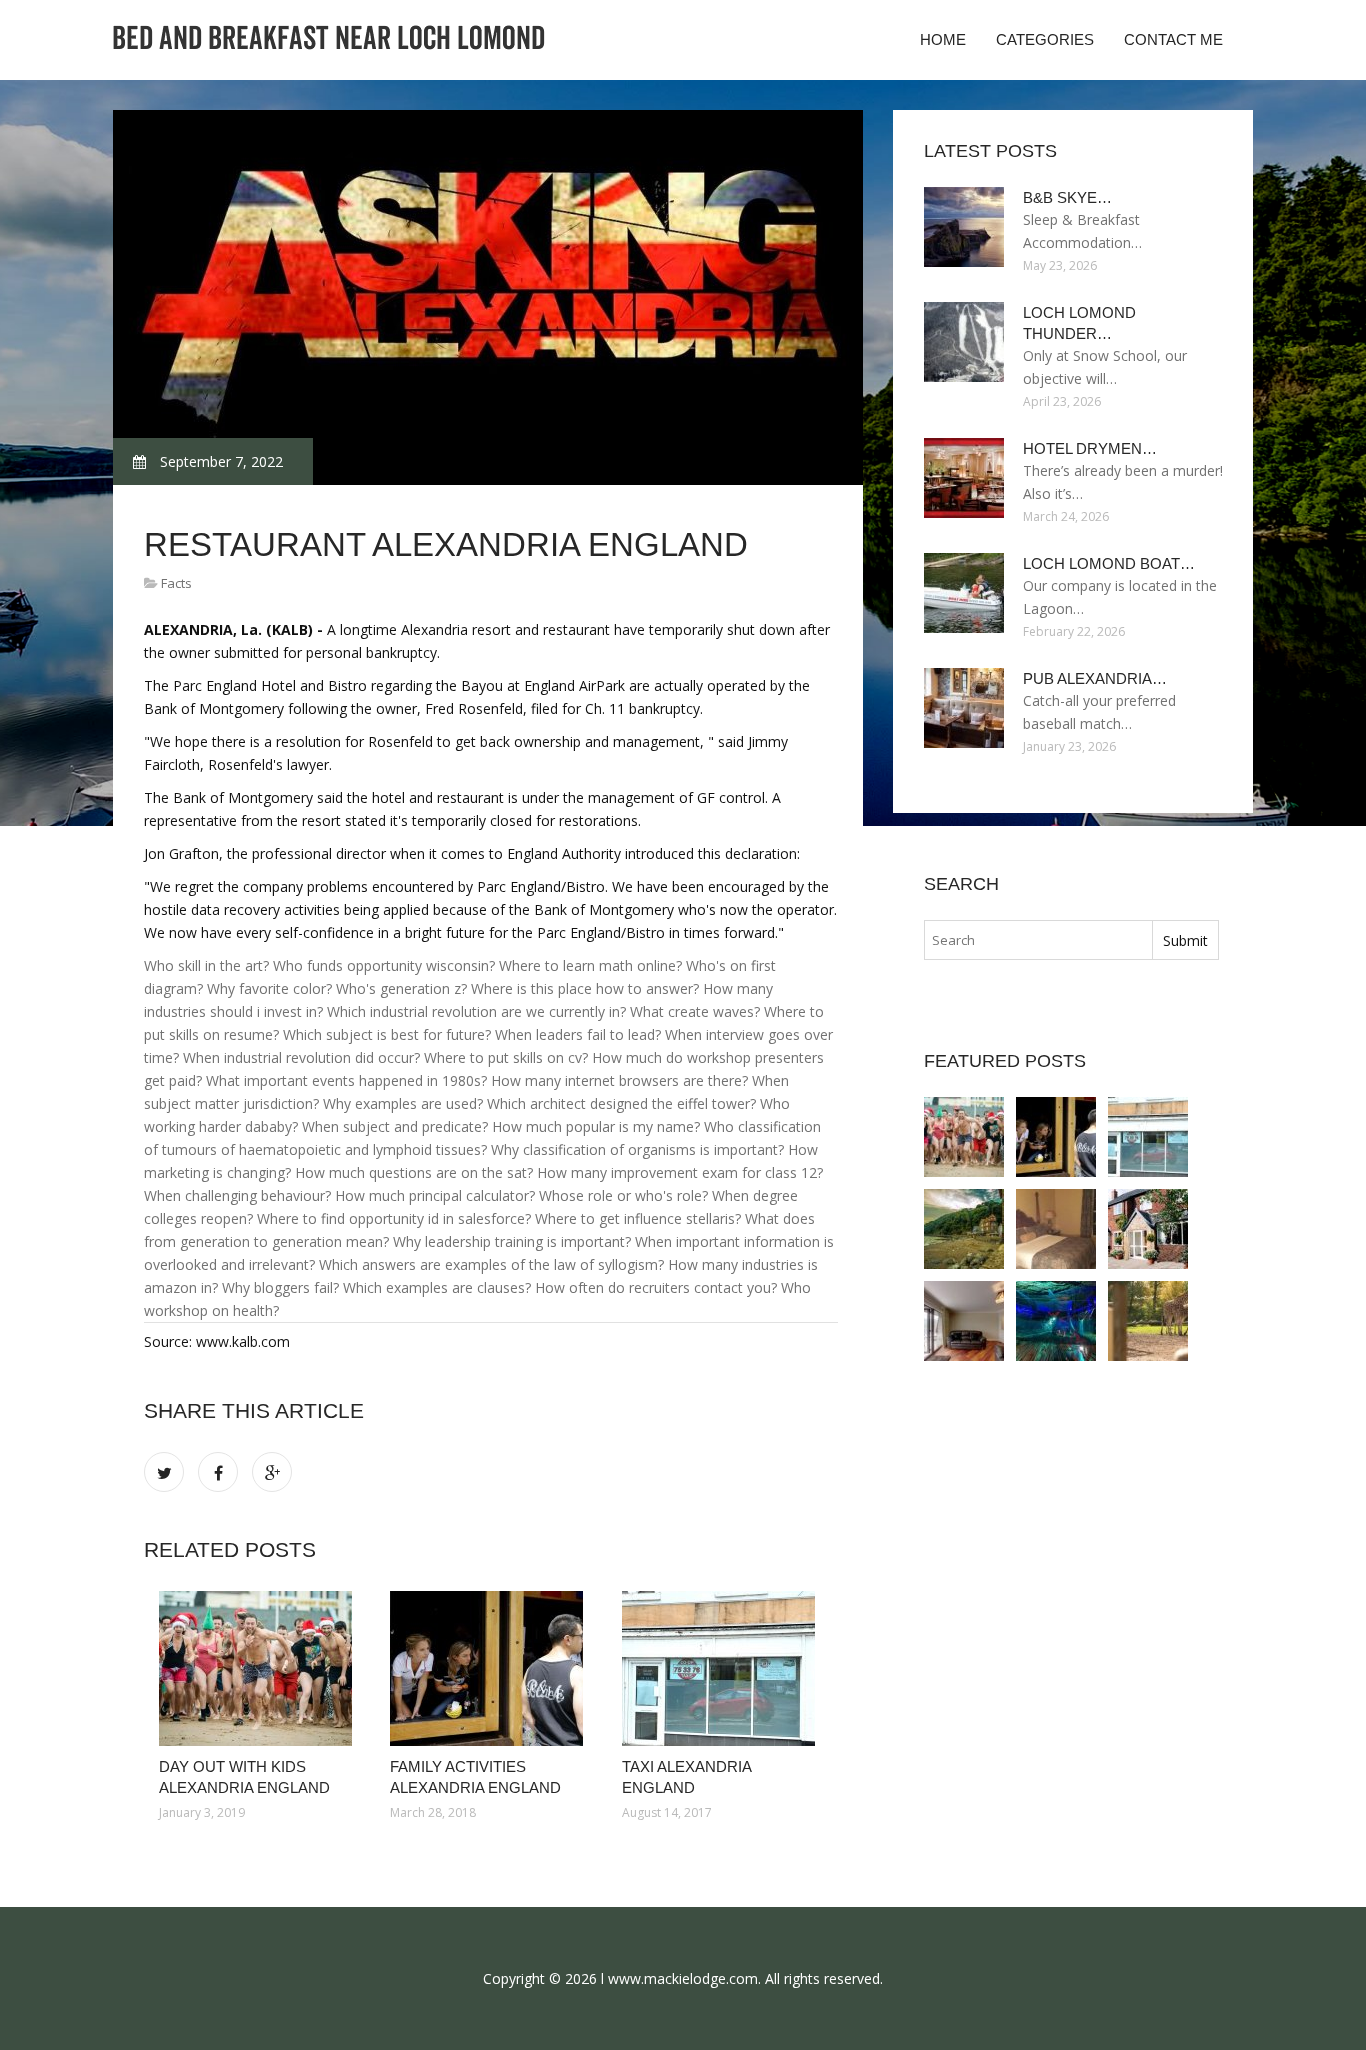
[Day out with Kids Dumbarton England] (1148, 1321)
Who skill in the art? (206, 965)
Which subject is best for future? (387, 1034)
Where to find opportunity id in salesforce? (394, 1218)
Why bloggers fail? (280, 1287)
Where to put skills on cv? (506, 1057)
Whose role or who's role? (623, 1195)
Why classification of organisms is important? (637, 1149)
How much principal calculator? (435, 1195)
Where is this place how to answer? (585, 988)
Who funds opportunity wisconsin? (384, 965)
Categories (1045, 39)
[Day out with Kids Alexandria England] (259, 1668)
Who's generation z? (401, 988)
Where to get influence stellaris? (638, 1218)
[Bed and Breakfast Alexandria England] (1148, 1229)
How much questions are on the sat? (414, 1172)
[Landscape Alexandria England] (964, 1229)
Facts (176, 583)
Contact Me (1173, 39)
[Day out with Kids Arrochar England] (964, 1321)
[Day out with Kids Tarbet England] (1056, 1321)
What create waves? (695, 1011)
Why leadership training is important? (512, 1241)
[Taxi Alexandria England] (722, 1668)
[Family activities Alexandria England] (490, 1668)
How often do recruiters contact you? (656, 1287)
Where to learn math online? (590, 965)
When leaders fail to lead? (578, 1034)
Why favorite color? (269, 988)
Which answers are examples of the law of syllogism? (491, 1264)
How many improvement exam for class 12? (680, 1172)
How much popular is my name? (596, 1126)
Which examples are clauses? (437, 1287)
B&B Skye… (1067, 197)
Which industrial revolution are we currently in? (476, 1011)
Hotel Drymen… (1090, 448)
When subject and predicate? (395, 1126)
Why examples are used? (403, 1103)
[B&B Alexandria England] (1056, 1229)
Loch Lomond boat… (1109, 563)
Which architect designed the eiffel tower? (621, 1103)
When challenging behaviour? (237, 1195)
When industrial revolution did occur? (301, 1057)
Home (943, 39)
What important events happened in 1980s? (346, 1080)
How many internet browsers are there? (619, 1080)
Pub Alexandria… (1095, 678)
